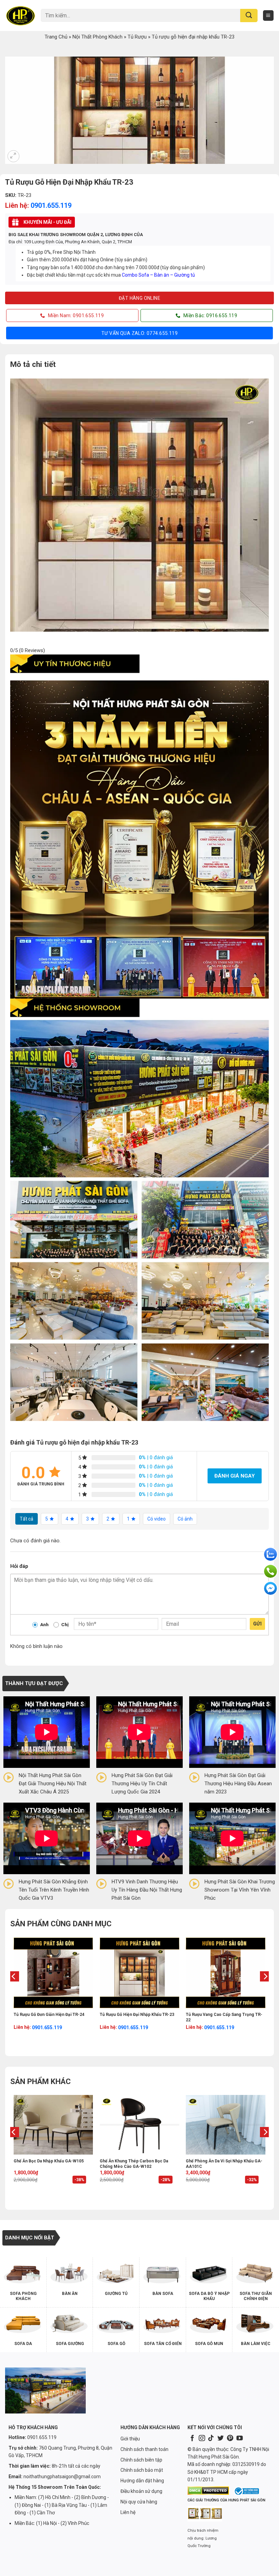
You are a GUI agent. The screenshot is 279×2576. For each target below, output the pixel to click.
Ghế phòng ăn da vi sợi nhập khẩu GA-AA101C (224, 2164)
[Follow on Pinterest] (230, 2439)
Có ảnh (185, 1519)
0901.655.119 (51, 205)
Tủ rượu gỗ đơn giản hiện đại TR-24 (49, 2015)
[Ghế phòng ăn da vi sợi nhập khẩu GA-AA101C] (226, 2125)
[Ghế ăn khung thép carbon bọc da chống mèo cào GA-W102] (139, 2125)
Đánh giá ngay (235, 1476)
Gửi (257, 1624)
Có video (157, 1519)
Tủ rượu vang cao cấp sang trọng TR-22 (224, 2017)
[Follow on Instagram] (202, 2439)
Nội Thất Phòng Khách (97, 37)
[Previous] (14, 1990)
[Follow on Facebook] (192, 2439)
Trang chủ (56, 37)
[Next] (265, 1990)
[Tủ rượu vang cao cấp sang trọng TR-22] (226, 1973)
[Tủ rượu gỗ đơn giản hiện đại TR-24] (53, 1973)
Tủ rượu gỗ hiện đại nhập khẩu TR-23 (137, 2015)
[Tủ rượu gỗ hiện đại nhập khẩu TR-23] (139, 1973)
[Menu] (268, 16)
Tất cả (27, 1519)
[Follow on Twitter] (220, 2439)
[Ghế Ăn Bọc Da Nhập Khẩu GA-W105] (53, 2125)
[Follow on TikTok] (211, 2439)
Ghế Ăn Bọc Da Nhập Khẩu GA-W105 (49, 2161)
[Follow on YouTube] (240, 2439)
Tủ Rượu (137, 37)
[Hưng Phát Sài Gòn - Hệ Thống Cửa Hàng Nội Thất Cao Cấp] (20, 15)
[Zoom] (13, 156)
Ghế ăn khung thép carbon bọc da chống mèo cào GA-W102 (134, 2164)
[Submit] (249, 16)
